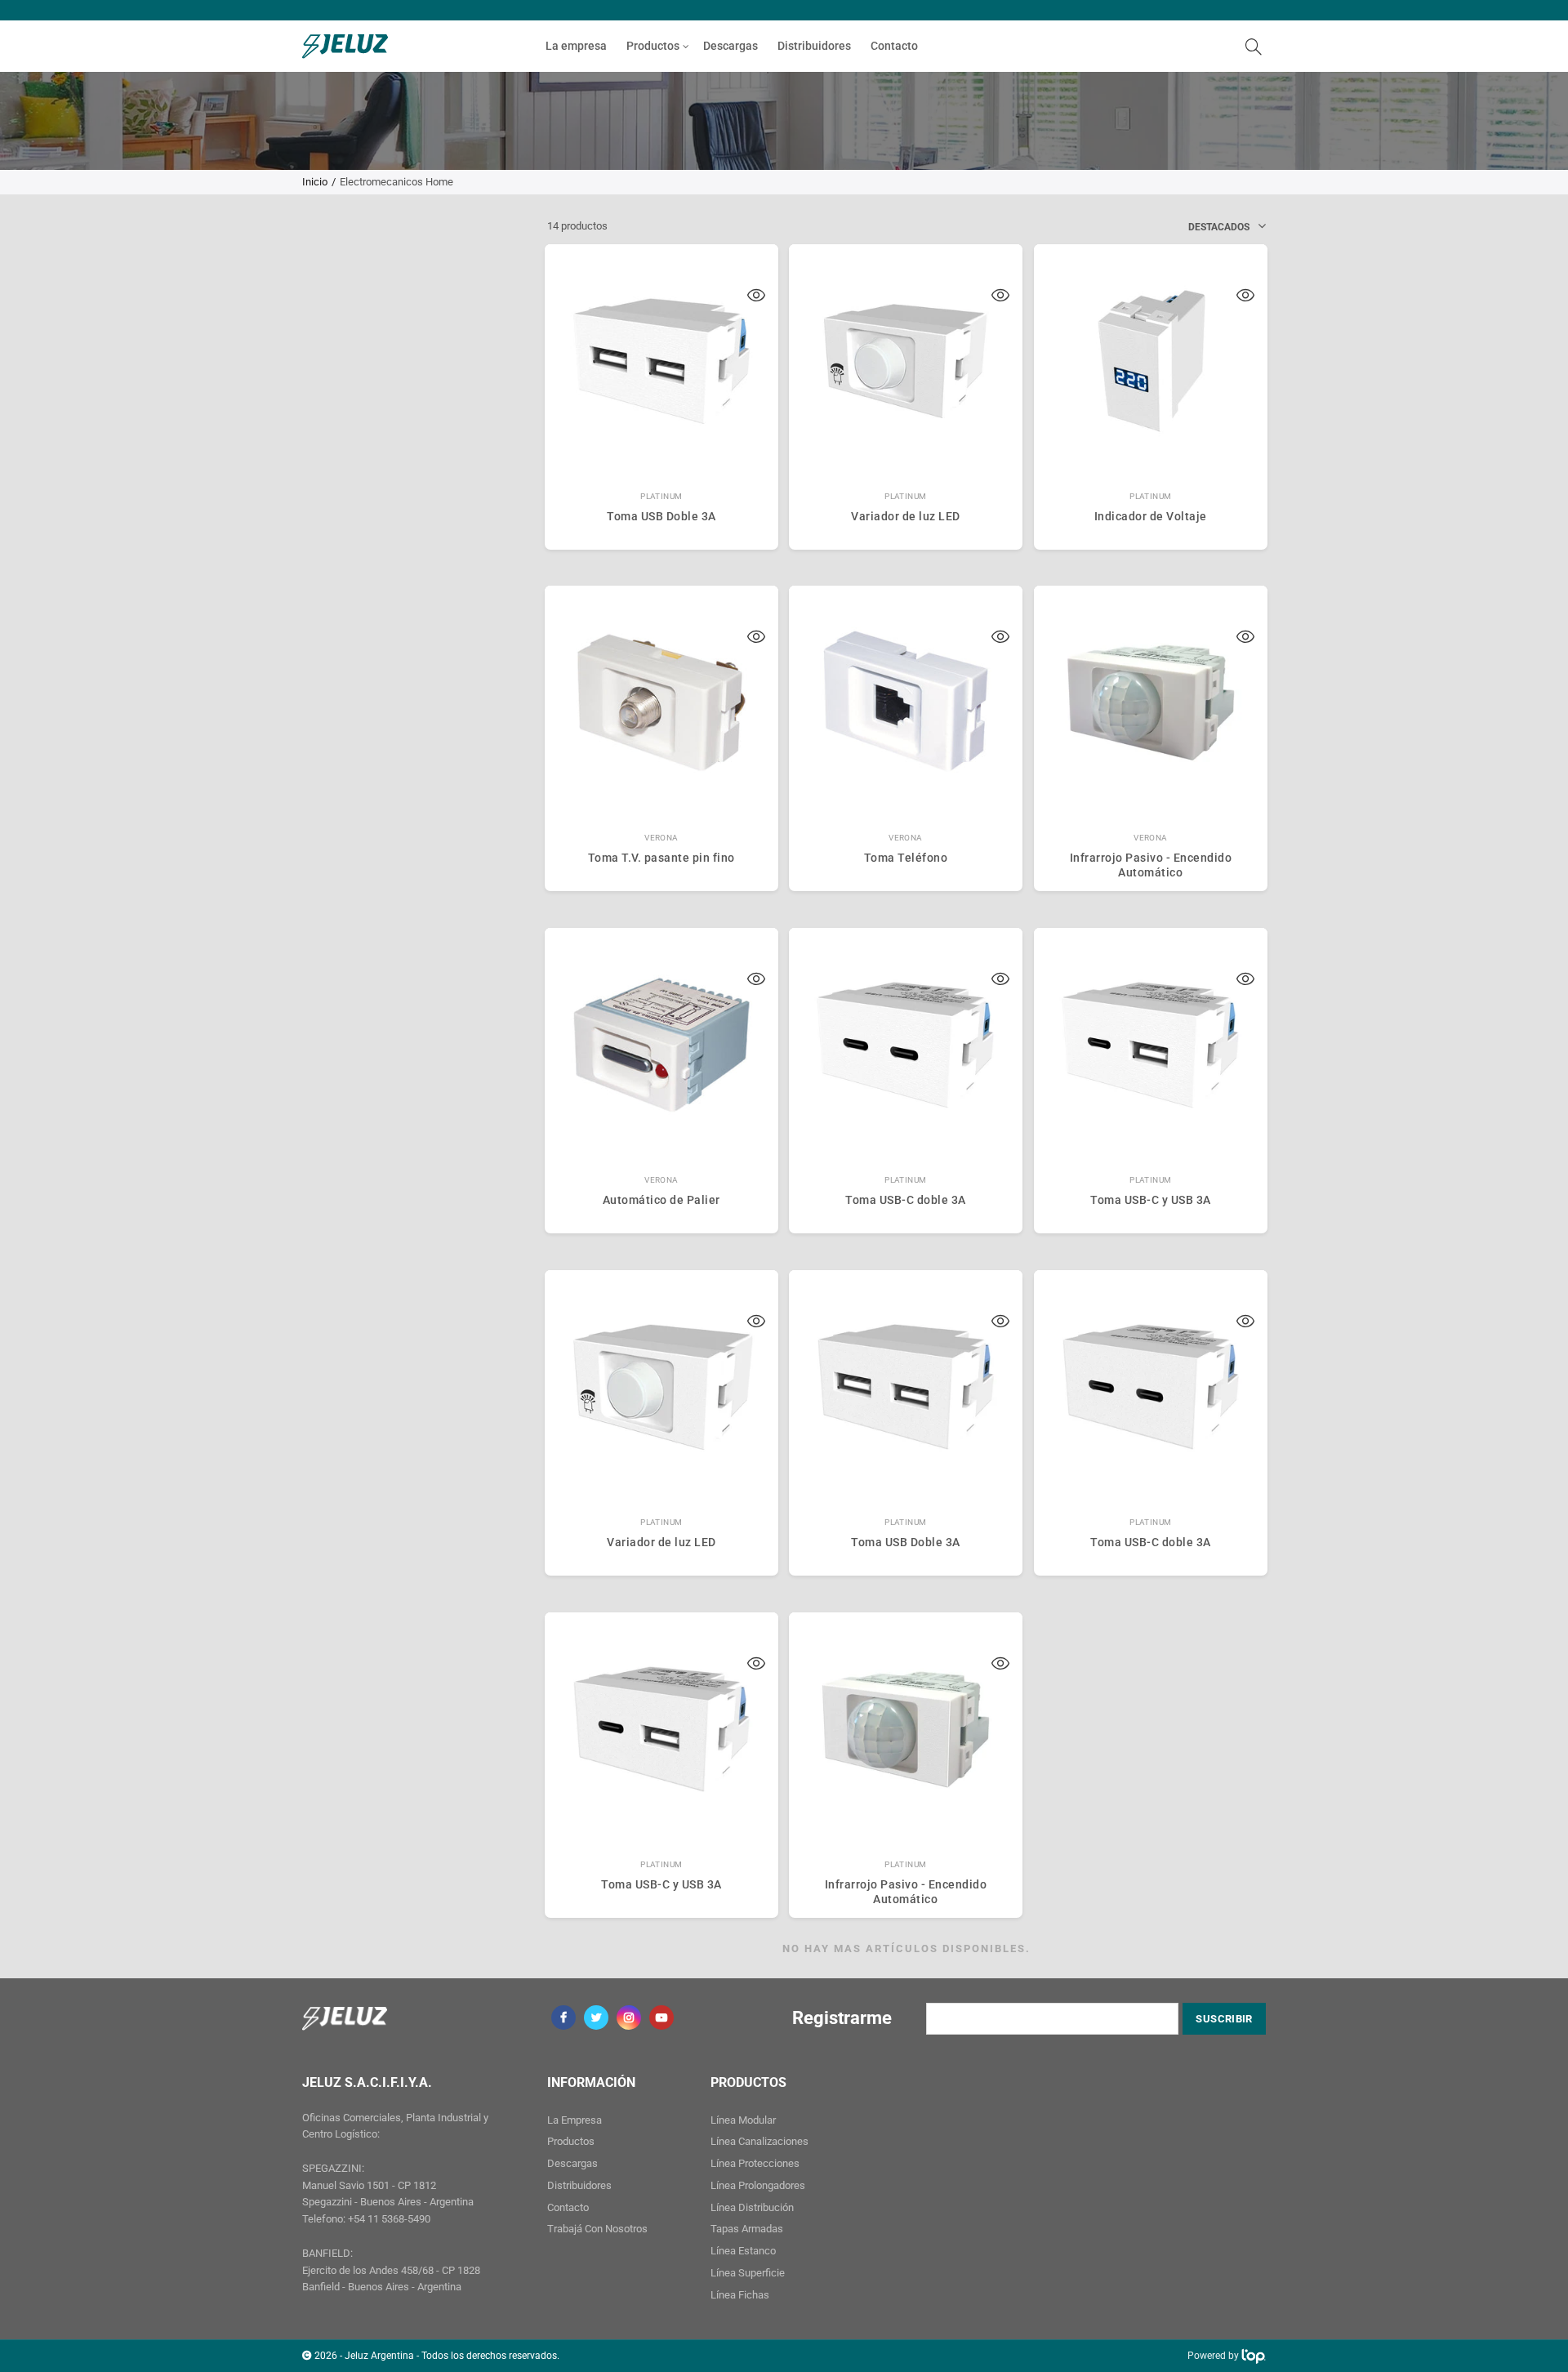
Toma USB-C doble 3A (906, 1200)
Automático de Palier (661, 1200)
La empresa (576, 46)
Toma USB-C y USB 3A (1151, 1200)
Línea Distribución (752, 2207)
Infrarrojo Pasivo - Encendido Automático (1151, 865)
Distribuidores (814, 46)
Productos (653, 46)
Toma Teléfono (906, 858)
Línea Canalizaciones (759, 2141)
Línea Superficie (748, 2273)
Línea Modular (743, 2120)
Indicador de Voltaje (1151, 516)
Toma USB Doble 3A (661, 516)
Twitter (596, 2018)
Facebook (563, 2018)
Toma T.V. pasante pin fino (661, 858)
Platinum (661, 496)
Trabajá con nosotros (597, 2229)
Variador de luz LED (906, 516)
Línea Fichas (740, 2295)
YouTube (661, 2018)
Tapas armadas (747, 2229)
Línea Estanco (743, 2251)
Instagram (629, 2018)
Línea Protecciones (755, 2163)
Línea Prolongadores (758, 2185)
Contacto (894, 46)
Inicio (315, 182)
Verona (661, 838)
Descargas (731, 46)
